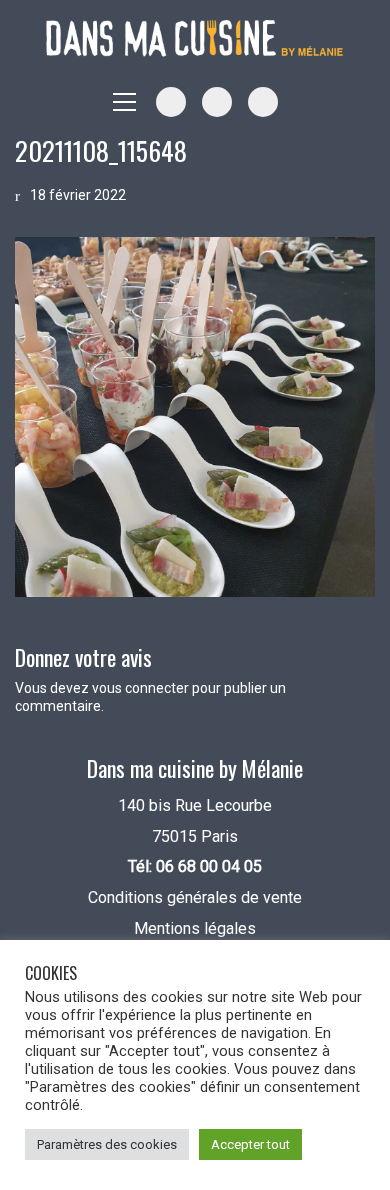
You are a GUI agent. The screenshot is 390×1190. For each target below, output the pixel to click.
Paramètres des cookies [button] (107, 1144)
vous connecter (140, 688)
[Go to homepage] (195, 38)
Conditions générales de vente (195, 897)
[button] (124, 102)
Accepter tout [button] (250, 1144)
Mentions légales (195, 928)
